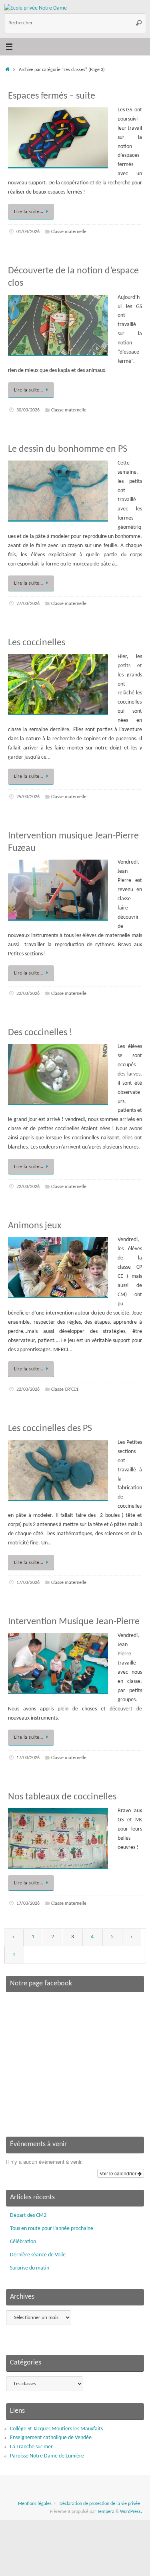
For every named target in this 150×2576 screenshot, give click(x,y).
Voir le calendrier (119, 2173)
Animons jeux (35, 1226)
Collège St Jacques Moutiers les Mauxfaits (56, 2429)
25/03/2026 (28, 797)
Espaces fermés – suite (52, 96)
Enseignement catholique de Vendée (51, 2438)
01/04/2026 (28, 232)
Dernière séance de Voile (38, 2255)
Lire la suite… (28, 212)
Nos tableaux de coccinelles (62, 1797)
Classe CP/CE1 (65, 1390)
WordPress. (131, 2512)
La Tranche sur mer (31, 2447)
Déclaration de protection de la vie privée (100, 2504)
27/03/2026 (28, 604)
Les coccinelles (37, 643)
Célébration (23, 2242)
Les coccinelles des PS (50, 1429)
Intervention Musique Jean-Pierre (74, 1622)
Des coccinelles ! (40, 1033)
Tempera (106, 2512)
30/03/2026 (28, 410)
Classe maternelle (69, 232)
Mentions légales (35, 2504)
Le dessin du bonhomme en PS (68, 449)
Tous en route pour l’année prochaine (52, 2229)
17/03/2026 (28, 1583)
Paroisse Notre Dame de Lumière (47, 2456)
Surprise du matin (30, 2268)
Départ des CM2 (28, 2215)
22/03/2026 (28, 994)
